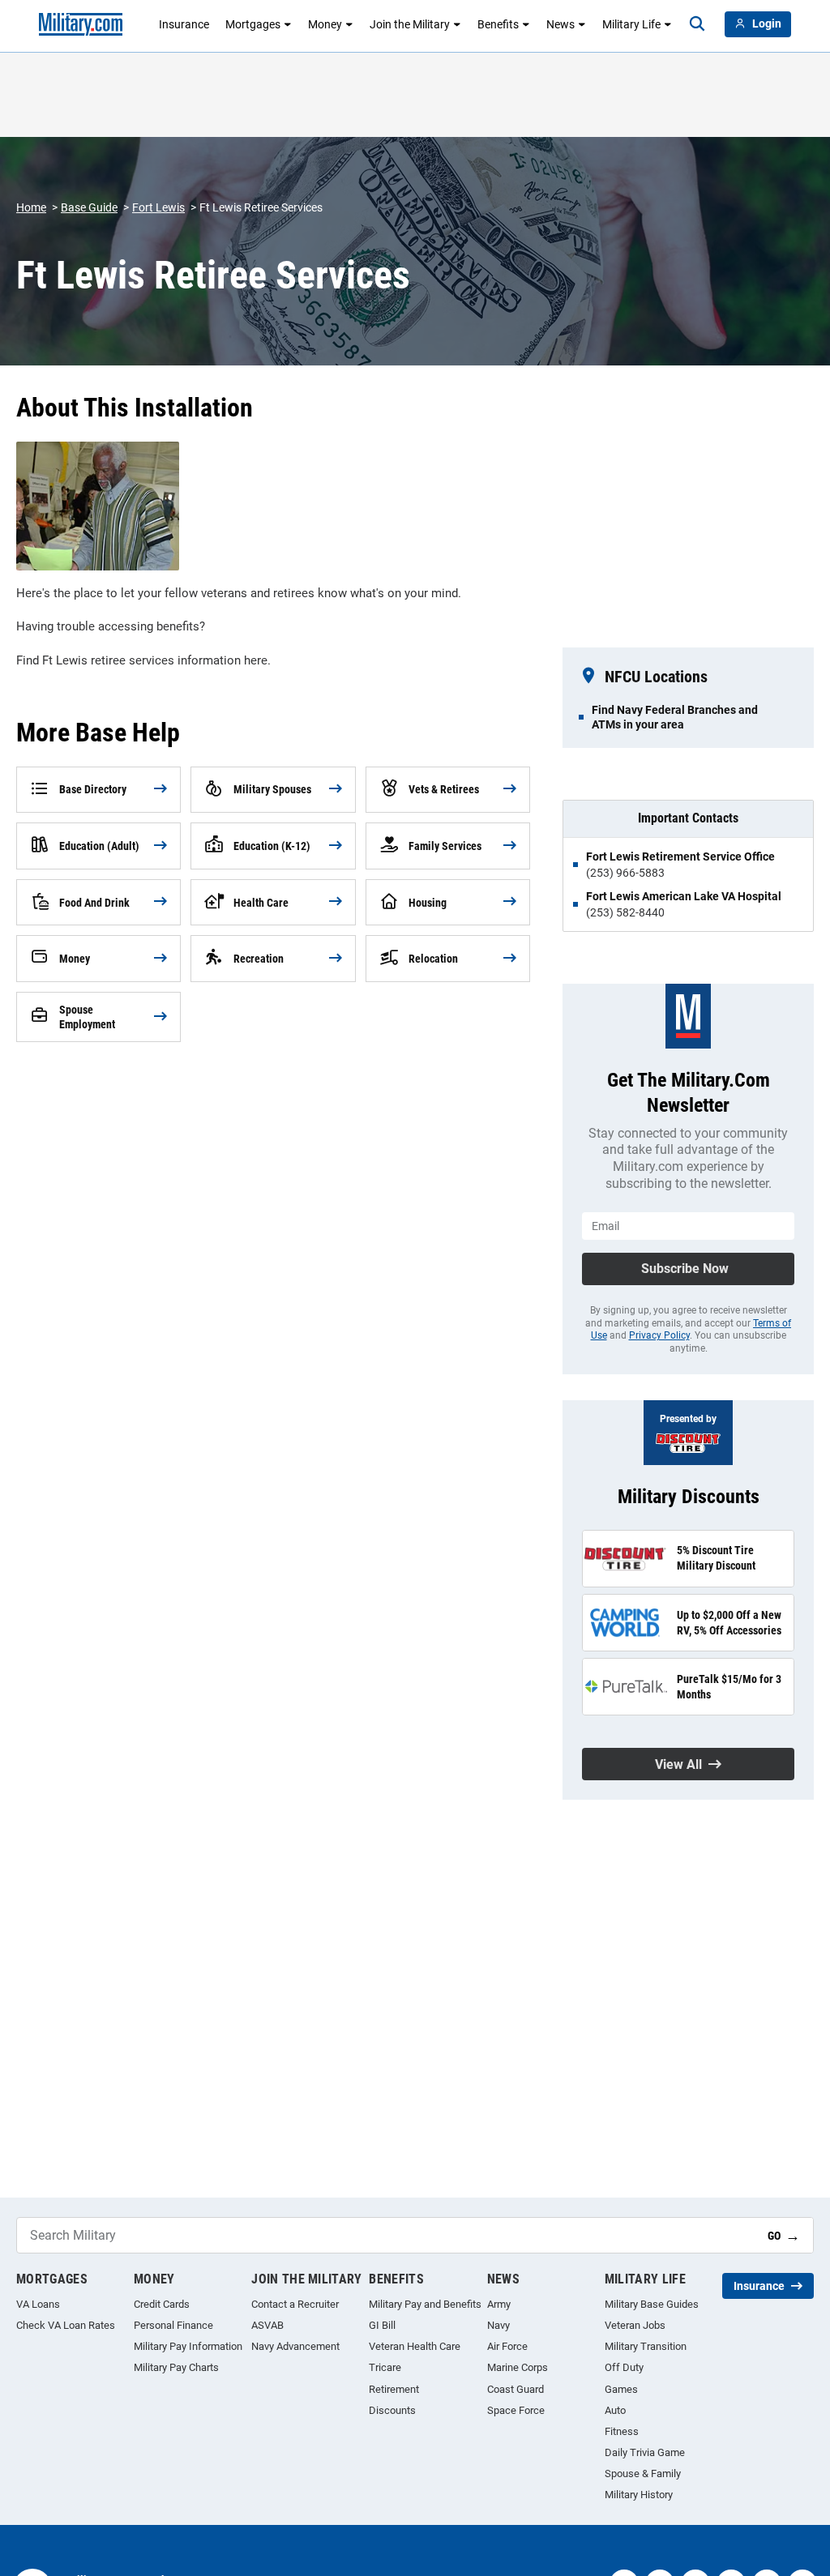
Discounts (392, 2410)
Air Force (507, 2346)
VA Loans (38, 2304)
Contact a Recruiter (295, 2304)
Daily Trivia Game (645, 2452)
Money (325, 24)
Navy (498, 2325)
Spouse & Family (643, 2473)
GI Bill (382, 2325)
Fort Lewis (158, 207)
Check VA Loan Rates (66, 2325)
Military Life (631, 24)
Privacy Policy (659, 1335)
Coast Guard (516, 2389)
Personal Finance (173, 2325)
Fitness (622, 2431)
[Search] (697, 24)
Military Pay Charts (176, 2367)
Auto (615, 2410)
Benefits (498, 24)
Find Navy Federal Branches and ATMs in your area (675, 717)
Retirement (394, 2389)
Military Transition (646, 2346)
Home (31, 207)
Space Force (516, 2410)
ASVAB (267, 2325)
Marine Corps (518, 2367)
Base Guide (89, 207)
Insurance (184, 24)
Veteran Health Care (415, 2346)
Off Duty (624, 2367)
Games (621, 2389)
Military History (639, 2495)
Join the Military (410, 24)
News (560, 24)
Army (499, 2304)
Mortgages (253, 24)
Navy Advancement (295, 2346)
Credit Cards (162, 2304)
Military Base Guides (652, 2304)
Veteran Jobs (635, 2325)
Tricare (385, 2367)
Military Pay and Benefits (425, 2304)
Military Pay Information (188, 2346)
